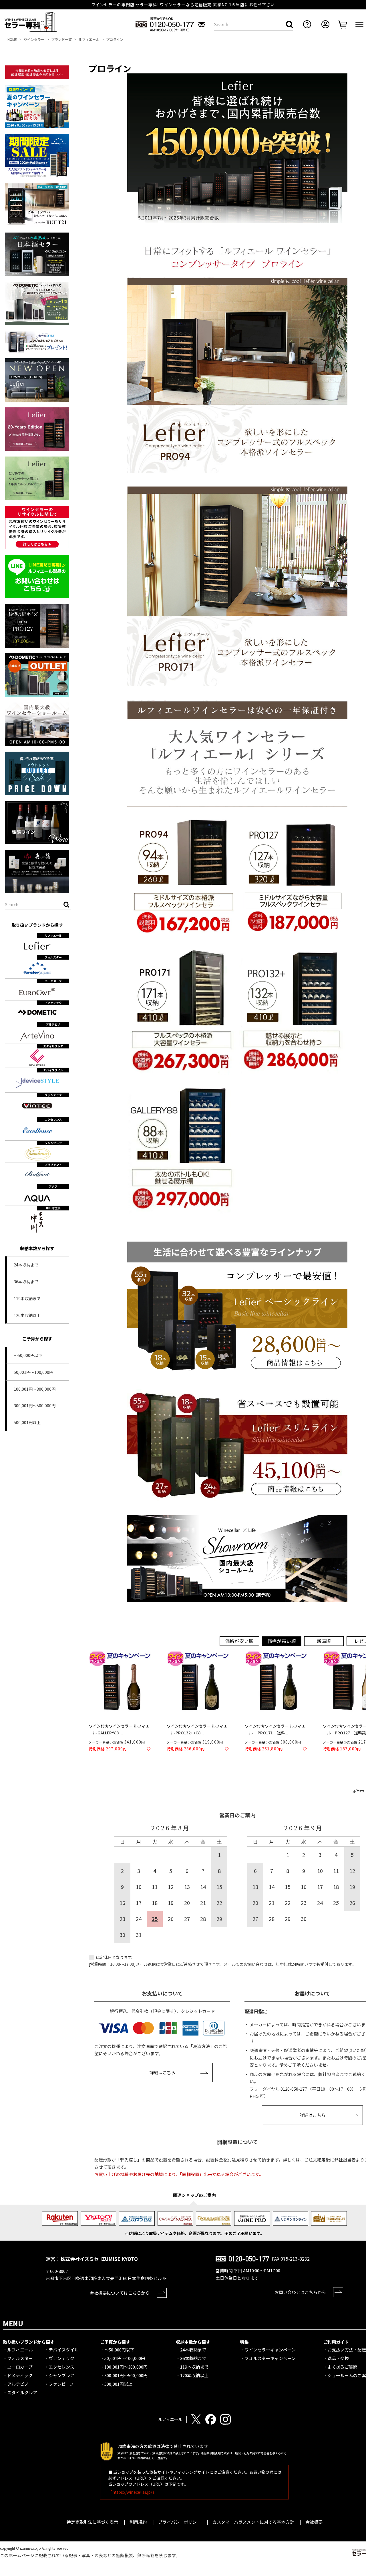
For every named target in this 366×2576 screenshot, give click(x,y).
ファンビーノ (61, 2384)
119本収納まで (27, 1298)
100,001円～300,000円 (35, 1389)
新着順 (324, 1641)
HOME (12, 39)
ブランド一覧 (61, 39)
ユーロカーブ (20, 2367)
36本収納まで (26, 1282)
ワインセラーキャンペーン (270, 2350)
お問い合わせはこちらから (300, 2292)
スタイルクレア (22, 2392)
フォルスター (20, 2358)
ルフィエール (89, 39)
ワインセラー (34, 39)
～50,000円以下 (28, 1355)
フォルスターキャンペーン (270, 2358)
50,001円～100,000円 (33, 1372)
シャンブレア (61, 2375)
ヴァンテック (61, 2358)
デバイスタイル (64, 2350)
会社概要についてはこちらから (120, 2293)
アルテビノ (18, 2384)
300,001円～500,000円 (35, 1406)
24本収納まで (26, 1265)
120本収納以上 (27, 1315)
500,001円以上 (27, 1422)
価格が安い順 (239, 1641)
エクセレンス (61, 2367)
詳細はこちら (162, 2072)
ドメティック (20, 2375)
